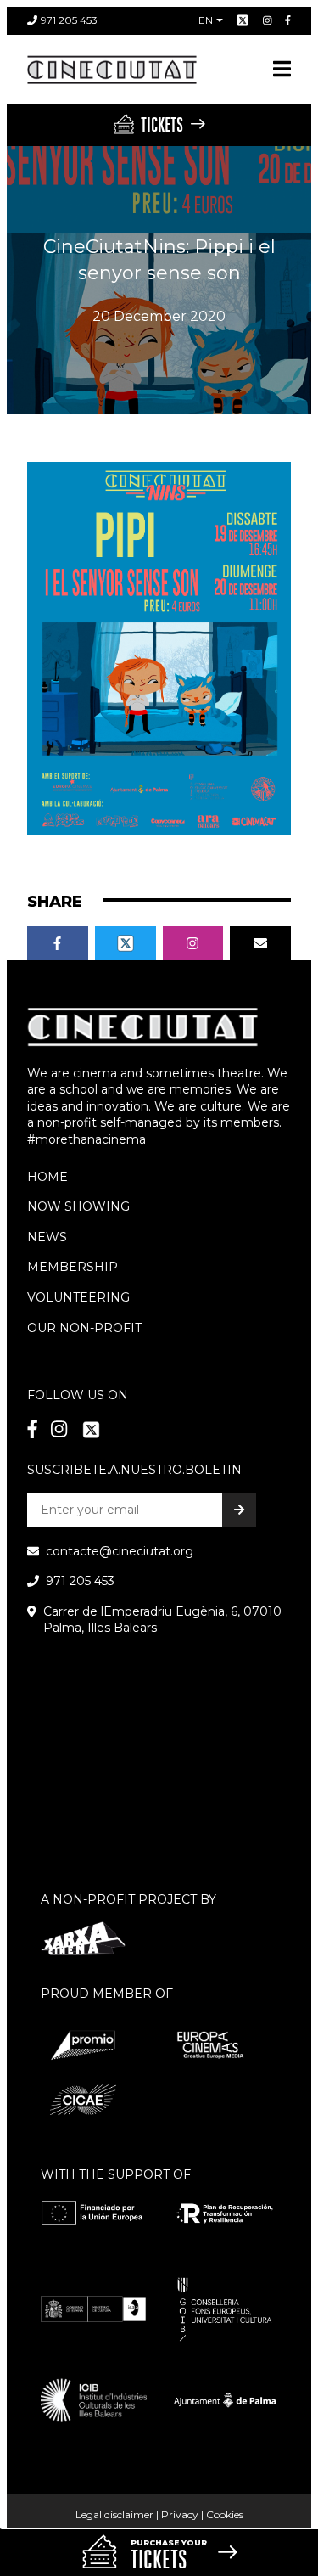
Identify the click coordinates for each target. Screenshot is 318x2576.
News (47, 1237)
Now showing (78, 1206)
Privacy (180, 2514)
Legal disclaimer (114, 2514)
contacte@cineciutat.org (120, 1551)
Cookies (225, 2514)
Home (47, 1177)
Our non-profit (84, 1328)
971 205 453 (69, 20)
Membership (73, 1267)
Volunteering (78, 1297)
